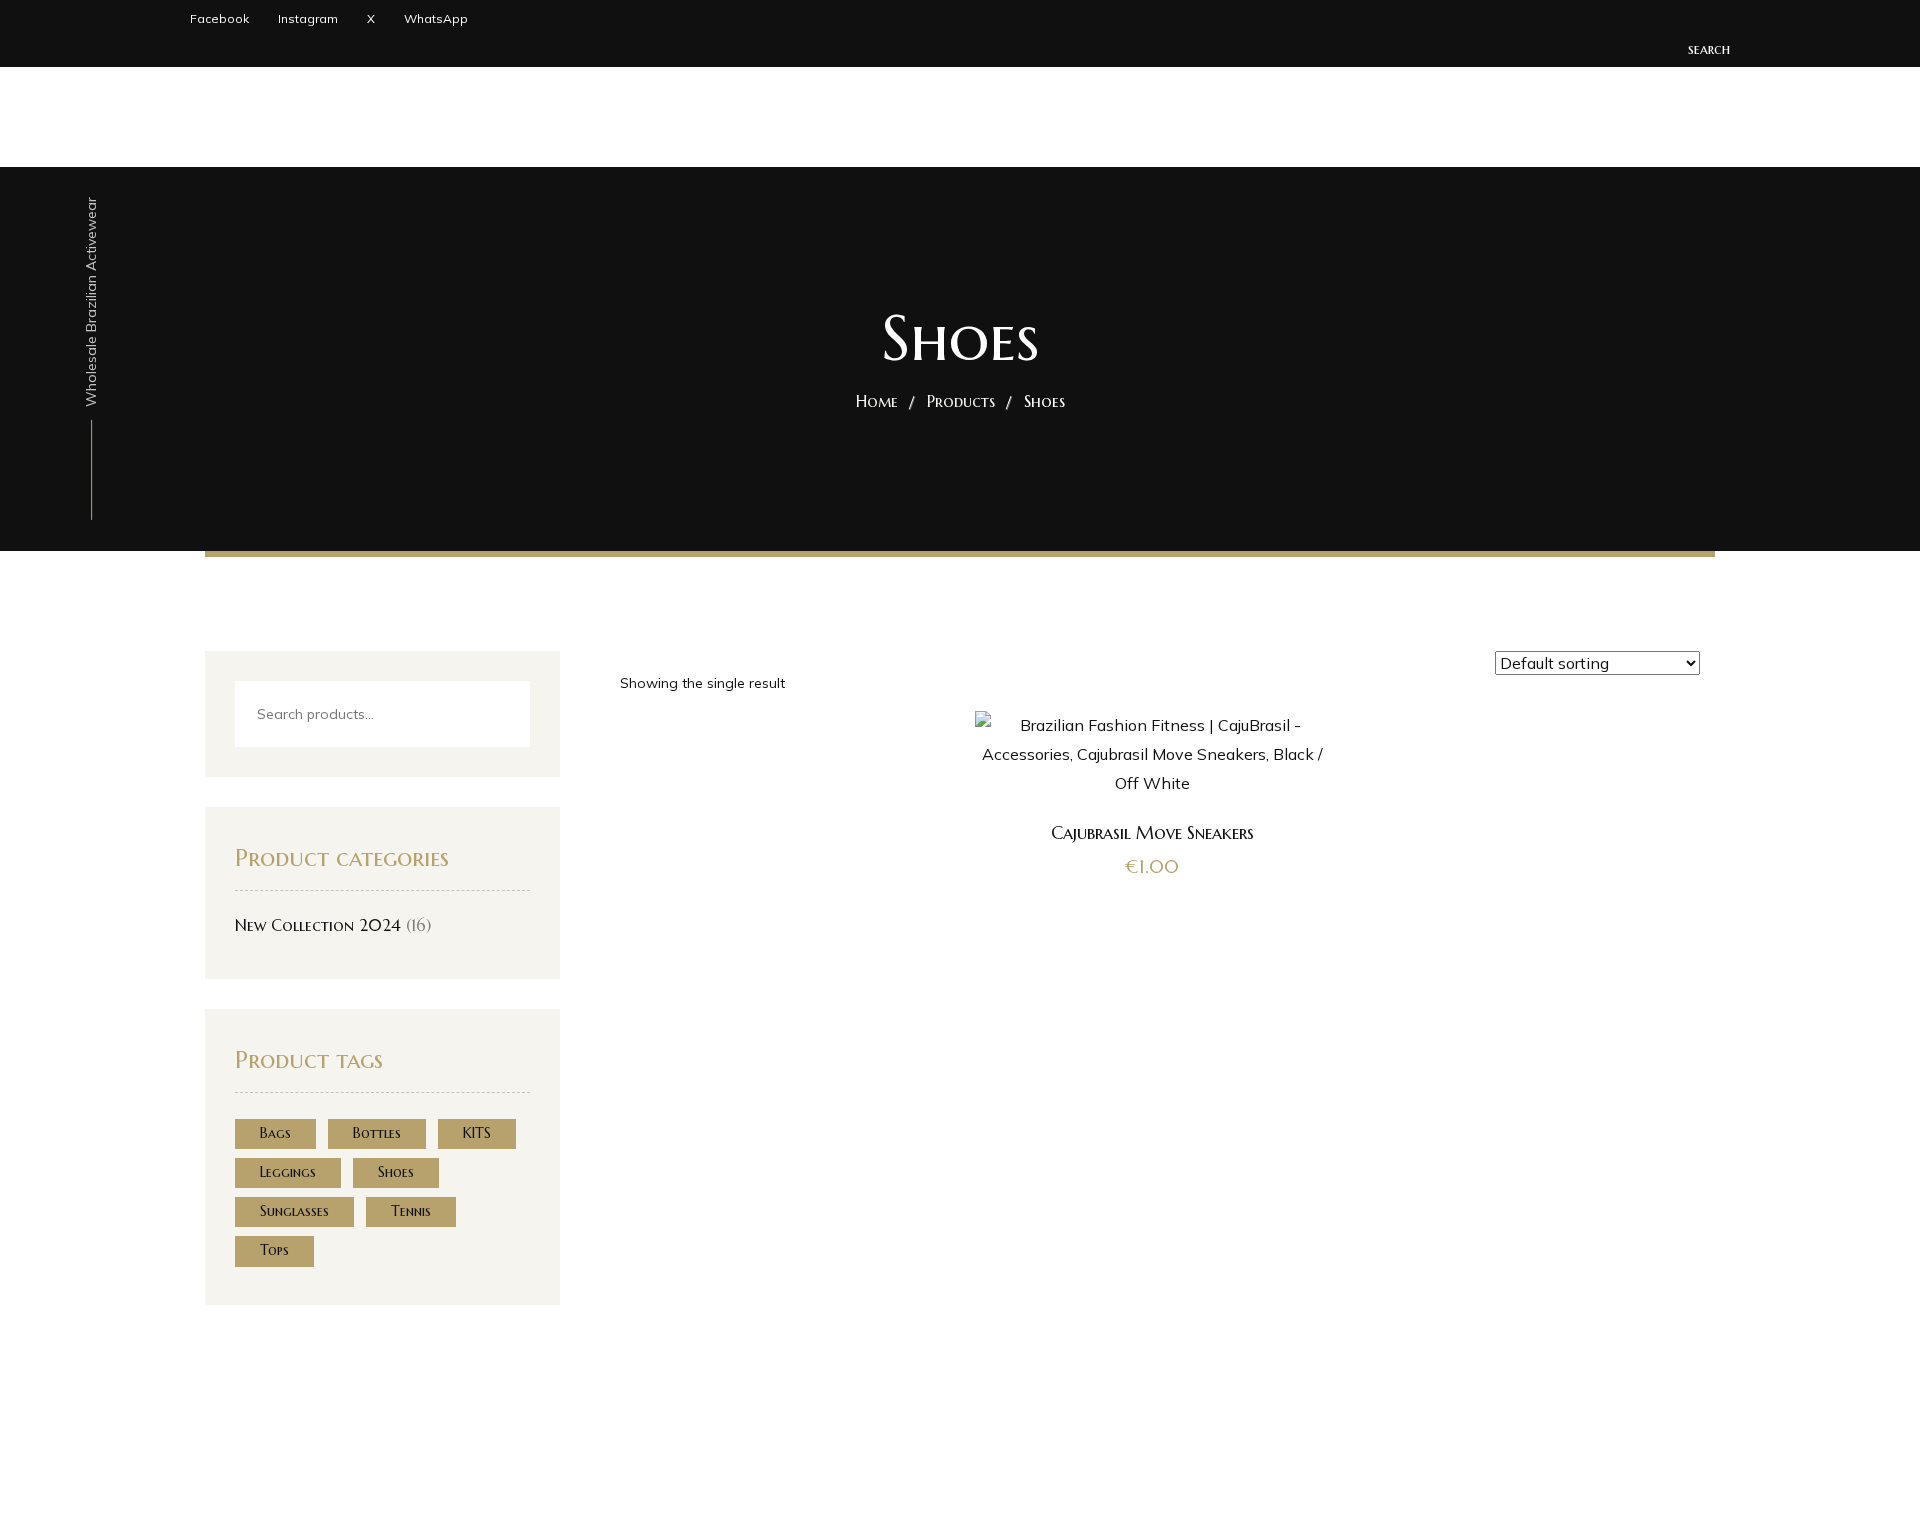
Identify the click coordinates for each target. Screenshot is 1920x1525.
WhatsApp (436, 18)
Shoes (396, 1172)
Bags (275, 1133)
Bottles (377, 1133)
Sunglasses (294, 1211)
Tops (274, 1250)
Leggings (288, 1172)
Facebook (219, 18)
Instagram (308, 18)
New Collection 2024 (318, 925)
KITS (477, 1133)
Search (497, 715)
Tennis (411, 1211)
